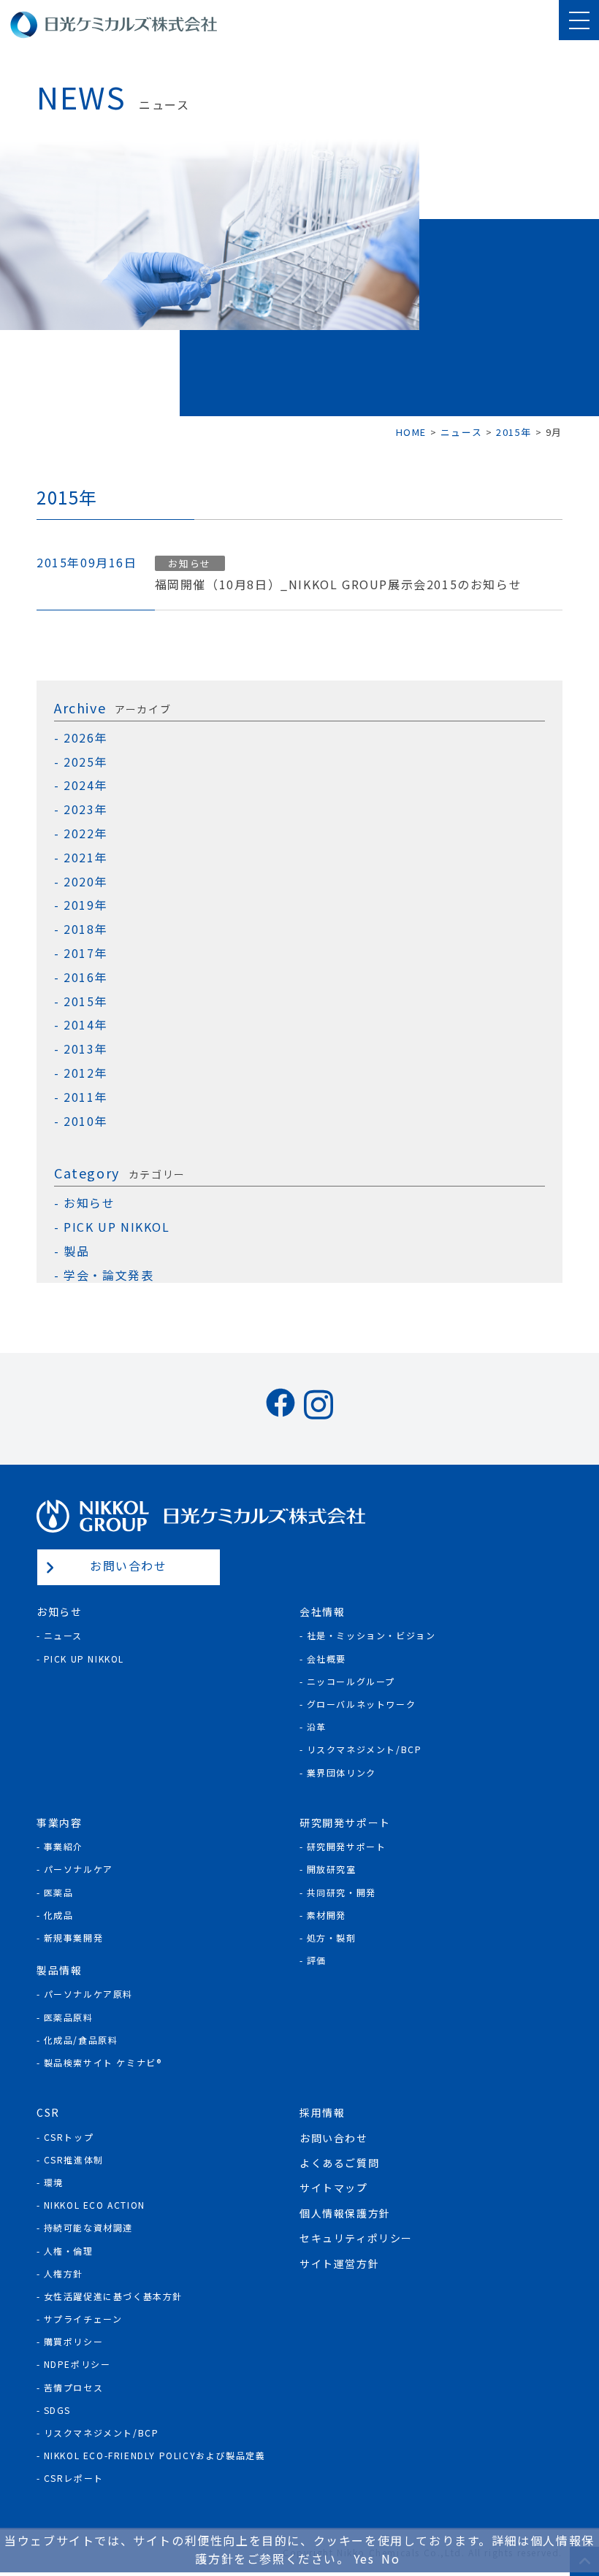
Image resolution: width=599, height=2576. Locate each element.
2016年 (85, 977)
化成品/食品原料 (81, 2040)
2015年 (85, 1001)
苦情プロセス (74, 2387)
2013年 (85, 1049)
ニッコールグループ (351, 1681)
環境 (54, 2182)
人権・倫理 (69, 2251)
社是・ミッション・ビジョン (371, 1635)
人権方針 (64, 2273)
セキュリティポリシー (356, 2238)
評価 (317, 1960)
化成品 (59, 1915)
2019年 (85, 905)
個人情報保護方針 (345, 2213)
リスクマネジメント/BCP (365, 1749)
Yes (364, 2558)
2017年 (85, 953)
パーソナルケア (79, 1869)
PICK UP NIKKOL (117, 1227)
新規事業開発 (74, 1937)
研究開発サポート (347, 1846)
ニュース (63, 1635)
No (390, 2558)
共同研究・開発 (342, 1892)
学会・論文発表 (108, 1275)
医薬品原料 (69, 2017)
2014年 (85, 1025)
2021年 (85, 858)
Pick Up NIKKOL (84, 1659)
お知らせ (89, 1203)
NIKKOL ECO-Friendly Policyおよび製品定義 (155, 2455)
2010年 (85, 1121)
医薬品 (59, 1892)
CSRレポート (74, 2478)
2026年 (85, 738)
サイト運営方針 (339, 2263)
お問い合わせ (129, 1565)
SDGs (57, 2410)
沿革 (317, 1726)
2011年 (85, 1097)
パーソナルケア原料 (88, 1994)
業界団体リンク (342, 1772)
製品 (76, 1251)
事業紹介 (64, 1846)
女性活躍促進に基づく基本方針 (113, 2296)
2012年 (85, 1073)
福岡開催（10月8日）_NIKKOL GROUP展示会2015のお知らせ (339, 584)
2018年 (85, 929)
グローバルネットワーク (362, 1704)
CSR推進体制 (74, 2159)
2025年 (85, 762)
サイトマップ (334, 2188)
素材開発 (327, 1915)
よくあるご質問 (339, 2163)
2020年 (85, 882)
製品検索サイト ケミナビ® (103, 2062)
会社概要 (327, 1659)
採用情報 (322, 2112)
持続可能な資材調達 (88, 2227)
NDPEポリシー (77, 2364)
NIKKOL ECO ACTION (95, 2205)
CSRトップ (69, 2137)
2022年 (85, 833)
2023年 (85, 809)
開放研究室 (332, 1869)
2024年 (85, 785)
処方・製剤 (332, 1937)
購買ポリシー (74, 2341)
